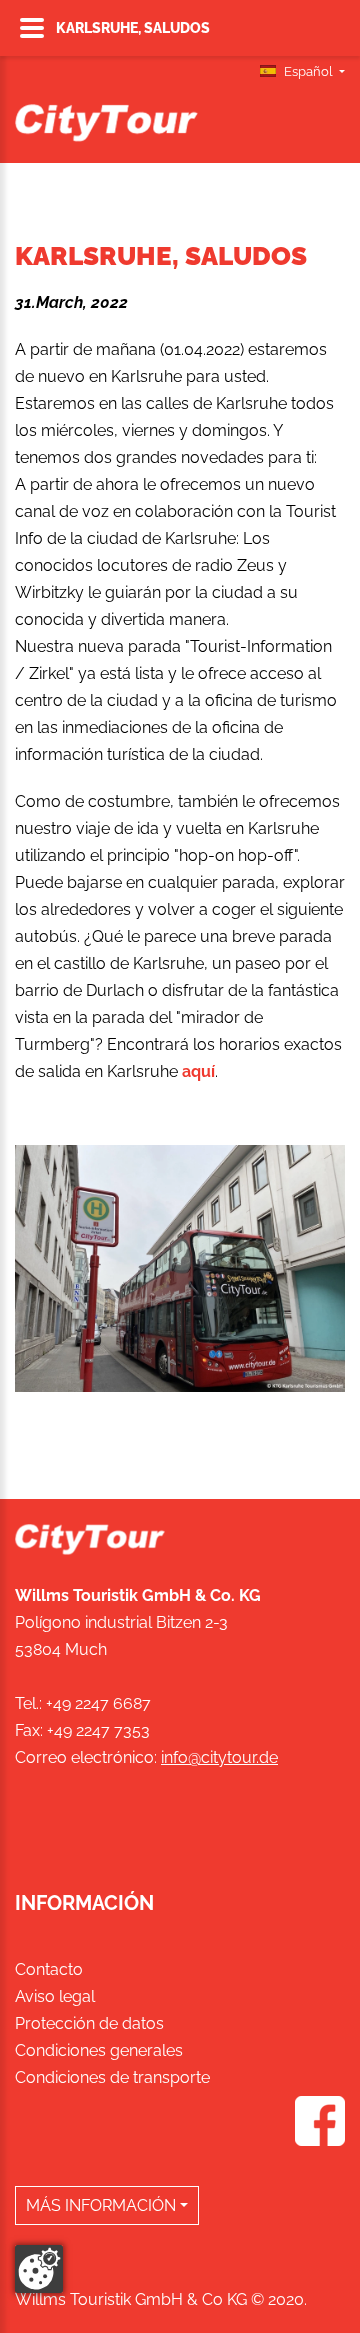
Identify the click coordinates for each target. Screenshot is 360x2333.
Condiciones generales (99, 2050)
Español (308, 71)
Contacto (49, 1969)
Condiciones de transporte (112, 2077)
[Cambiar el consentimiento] (39, 2269)
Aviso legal (55, 1996)
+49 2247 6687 (98, 1703)
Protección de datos (89, 2023)
